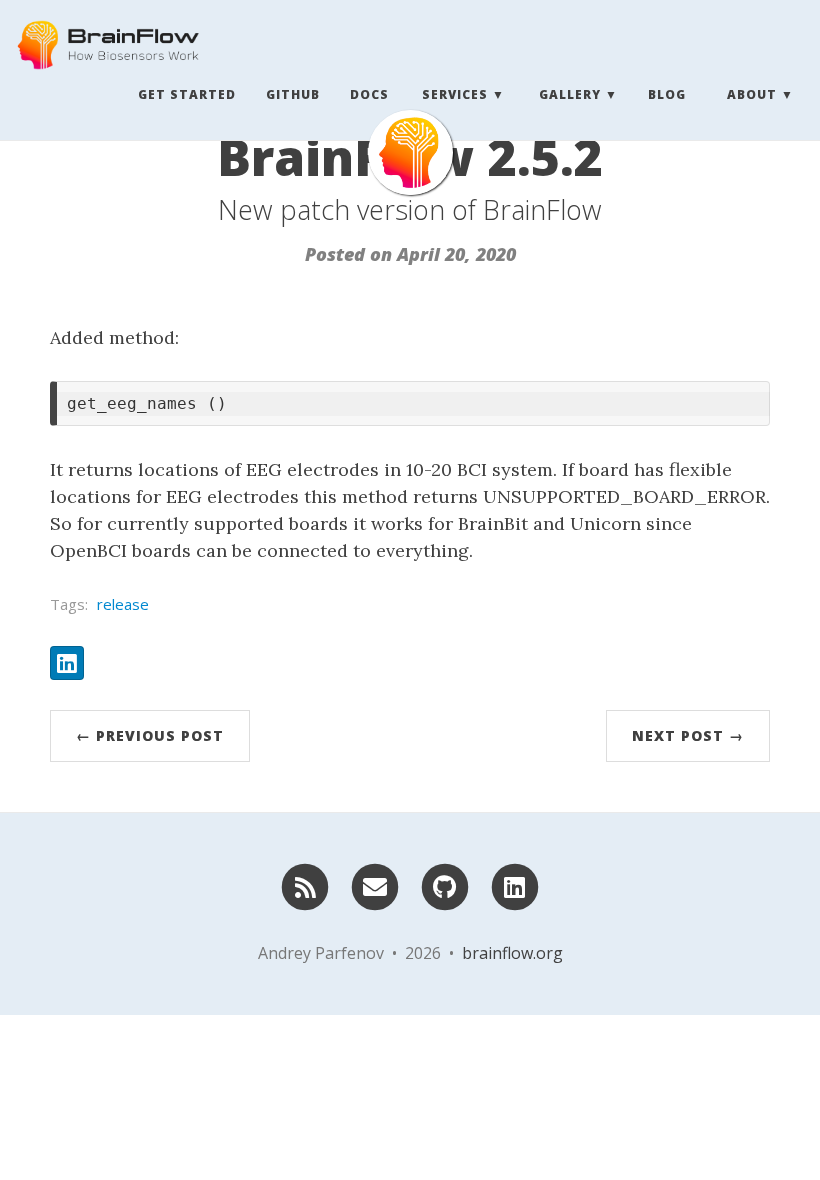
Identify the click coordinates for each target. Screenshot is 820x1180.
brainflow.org (512, 953)
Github (293, 94)
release (123, 604)
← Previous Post (150, 735)
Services (455, 94)
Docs (369, 94)
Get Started (187, 94)
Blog (667, 94)
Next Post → (688, 735)
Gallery (570, 94)
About (752, 94)
